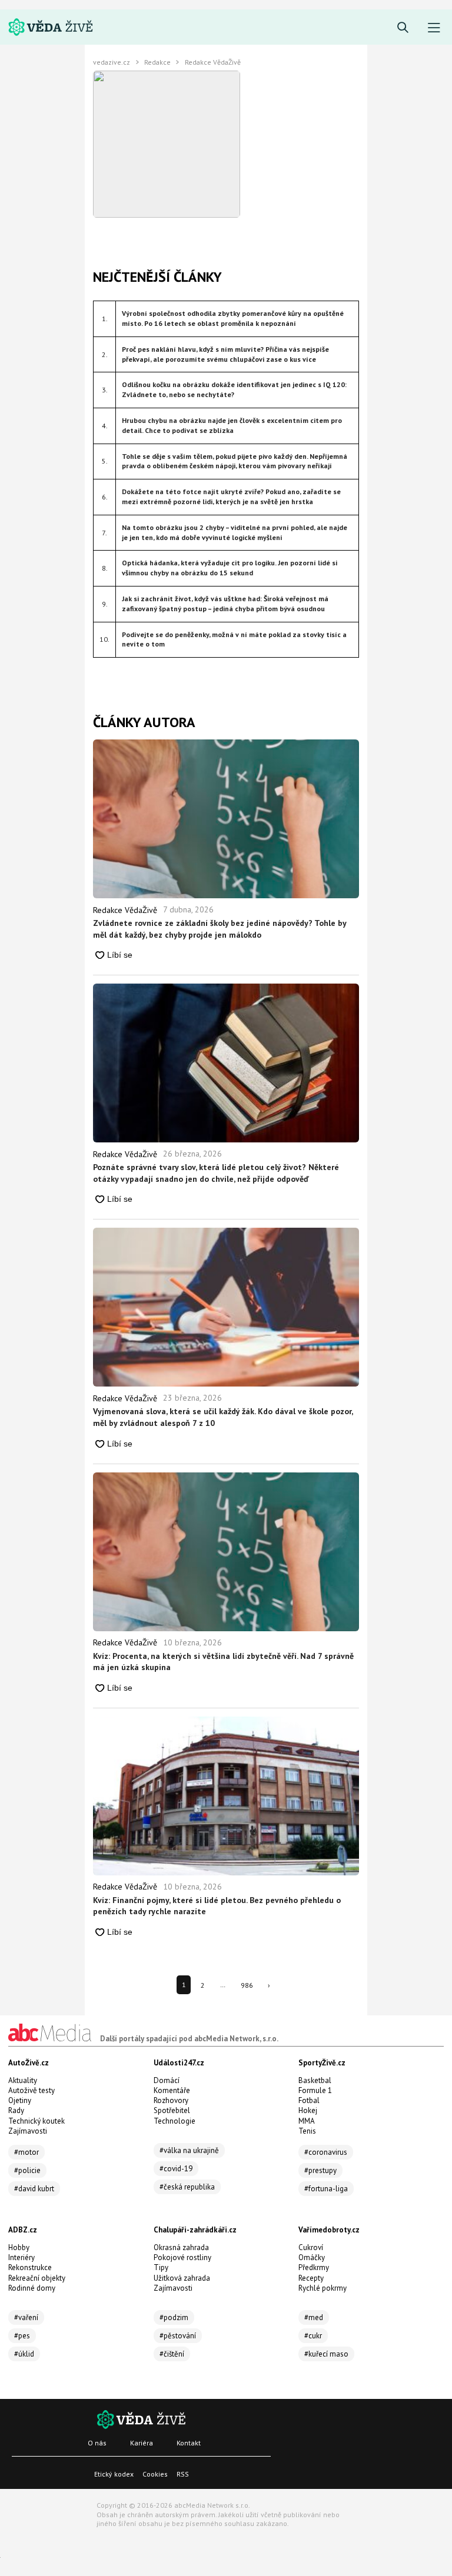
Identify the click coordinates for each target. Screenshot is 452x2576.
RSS (183, 2474)
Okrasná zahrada (181, 2247)
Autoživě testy (31, 2090)
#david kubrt (34, 2189)
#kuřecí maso (326, 2354)
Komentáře (172, 2090)
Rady (16, 2110)
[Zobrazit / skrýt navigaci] (434, 28)
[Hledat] (403, 28)
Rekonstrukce (30, 2267)
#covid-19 (176, 2169)
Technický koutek (36, 2121)
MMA (307, 2121)
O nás (97, 2443)
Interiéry (21, 2257)
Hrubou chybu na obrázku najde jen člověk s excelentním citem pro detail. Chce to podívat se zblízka (232, 425)
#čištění (172, 2354)
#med (314, 2317)
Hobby (19, 2247)
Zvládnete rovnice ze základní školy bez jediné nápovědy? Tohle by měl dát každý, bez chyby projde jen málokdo (220, 929)
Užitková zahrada (182, 2278)
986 (247, 1985)
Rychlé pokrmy (323, 2288)
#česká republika (187, 2187)
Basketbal (315, 2080)
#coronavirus (326, 2152)
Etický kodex (114, 2474)
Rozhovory (171, 2100)
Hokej (308, 2110)
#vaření (26, 2317)
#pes (22, 2336)
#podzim (174, 2317)
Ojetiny (20, 2100)
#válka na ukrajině (189, 2150)
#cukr (313, 2336)
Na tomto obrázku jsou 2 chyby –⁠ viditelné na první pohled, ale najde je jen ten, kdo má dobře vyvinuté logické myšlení (235, 532)
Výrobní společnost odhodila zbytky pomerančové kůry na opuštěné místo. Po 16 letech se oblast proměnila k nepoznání (233, 318)
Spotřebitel (172, 2110)
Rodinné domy (32, 2288)
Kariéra (142, 2443)
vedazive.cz (112, 62)
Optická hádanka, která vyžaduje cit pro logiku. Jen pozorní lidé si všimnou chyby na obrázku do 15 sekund (230, 568)
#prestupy (320, 2170)
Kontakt (189, 2443)
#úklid (24, 2354)
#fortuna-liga (326, 2189)
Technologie (175, 2121)
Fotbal (309, 2100)
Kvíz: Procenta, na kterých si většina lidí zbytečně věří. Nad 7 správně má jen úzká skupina (223, 1662)
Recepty (311, 2278)
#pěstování (178, 2336)
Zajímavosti (28, 2131)
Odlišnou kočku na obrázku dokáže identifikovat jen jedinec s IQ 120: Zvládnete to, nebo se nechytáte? (234, 389)
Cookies (155, 2474)
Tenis (307, 2131)
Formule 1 (315, 2090)
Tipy (161, 2267)
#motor (26, 2152)
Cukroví (311, 2247)
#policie (27, 2170)
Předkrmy (314, 2267)
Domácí (167, 2080)
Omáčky (312, 2257)
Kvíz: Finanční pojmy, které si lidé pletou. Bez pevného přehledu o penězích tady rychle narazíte (217, 1906)
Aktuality (23, 2080)
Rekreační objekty (37, 2278)
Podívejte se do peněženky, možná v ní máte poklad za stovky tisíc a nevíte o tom (234, 639)
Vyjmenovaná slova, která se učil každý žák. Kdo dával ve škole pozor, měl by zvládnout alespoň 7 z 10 (223, 1417)
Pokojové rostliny (182, 2257)
